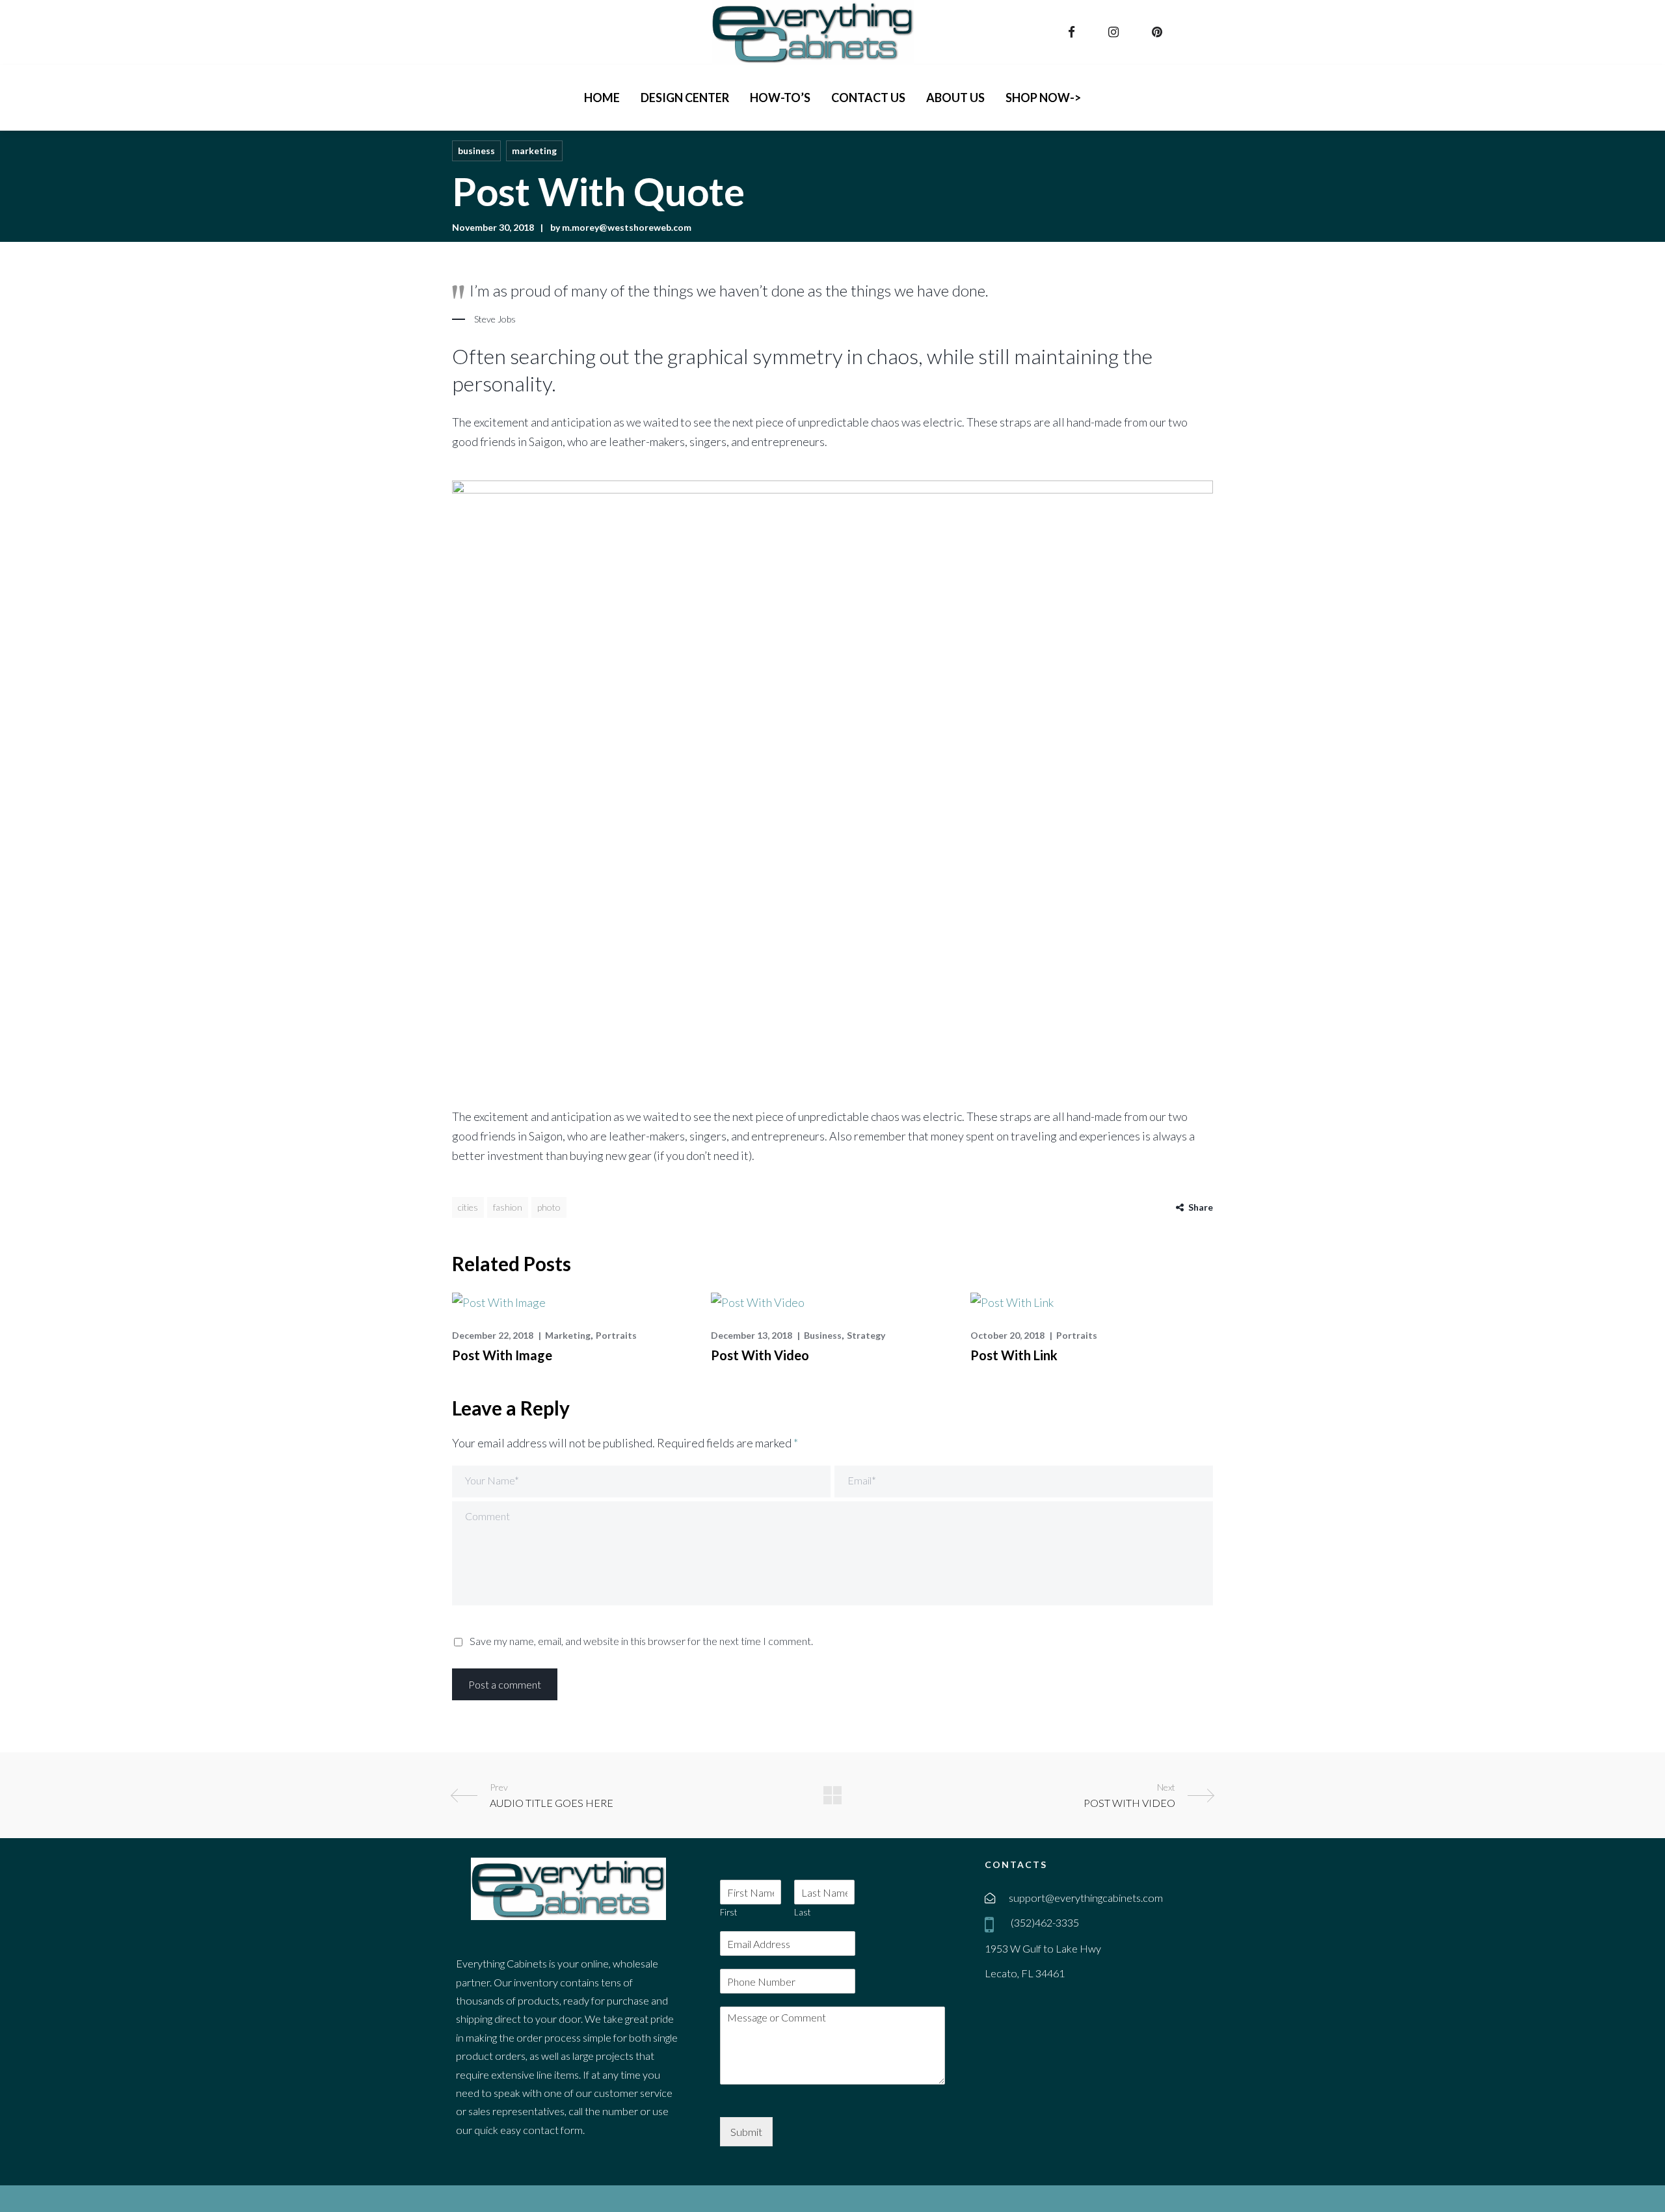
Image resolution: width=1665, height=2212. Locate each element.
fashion (508, 1207)
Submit (746, 2132)
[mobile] (992, 1924)
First (728, 1912)
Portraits (616, 1335)
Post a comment (505, 1684)
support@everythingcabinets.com (1086, 1898)
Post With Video (760, 1355)
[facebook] (1073, 32)
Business (476, 151)
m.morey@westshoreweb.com (627, 227)
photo (549, 1207)
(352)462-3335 (1044, 1922)
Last (802, 1912)
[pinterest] (1159, 32)
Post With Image (502, 1355)
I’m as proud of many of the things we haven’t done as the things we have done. (729, 290)
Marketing (534, 151)
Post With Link (1014, 1355)
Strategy (866, 1335)
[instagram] (1115, 32)
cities (468, 1207)
